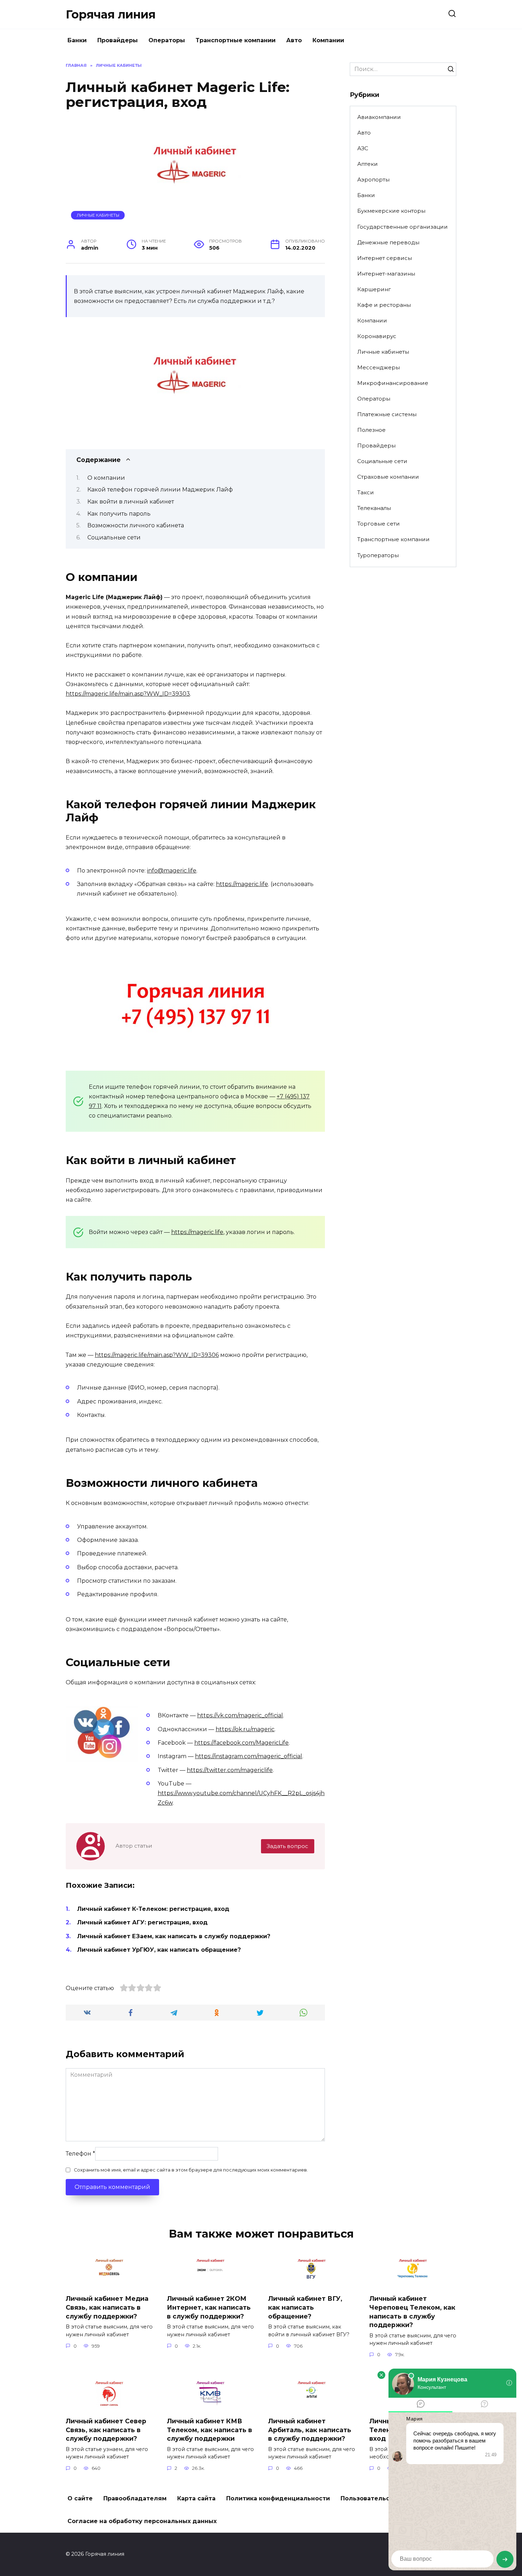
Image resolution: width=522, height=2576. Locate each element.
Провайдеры (118, 40)
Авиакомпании (379, 117)
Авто (294, 40)
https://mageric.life (242, 884)
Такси (366, 492)
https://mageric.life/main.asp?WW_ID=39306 (157, 1355)
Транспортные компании (236, 40)
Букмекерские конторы (391, 211)
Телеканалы (374, 508)
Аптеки (368, 164)
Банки (77, 40)
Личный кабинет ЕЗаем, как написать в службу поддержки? (174, 1936)
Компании (328, 40)
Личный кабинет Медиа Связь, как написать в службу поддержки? (107, 2307)
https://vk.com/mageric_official (240, 1715)
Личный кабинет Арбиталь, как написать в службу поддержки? (310, 2430)
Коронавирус (377, 336)
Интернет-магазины (386, 274)
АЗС (363, 148)
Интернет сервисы (385, 258)
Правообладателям (135, 2498)
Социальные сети (114, 537)
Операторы (167, 40)
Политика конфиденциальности (278, 2498)
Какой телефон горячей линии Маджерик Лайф (160, 490)
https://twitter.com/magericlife (230, 1770)
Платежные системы (387, 414)
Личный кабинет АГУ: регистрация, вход (142, 1922)
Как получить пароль (119, 514)
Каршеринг (374, 289)
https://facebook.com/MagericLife (241, 1743)
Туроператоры (378, 555)
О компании (106, 478)
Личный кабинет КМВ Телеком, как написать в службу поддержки (210, 2430)
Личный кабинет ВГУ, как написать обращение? (305, 2307)
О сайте (80, 2498)
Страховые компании (388, 477)
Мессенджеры (379, 367)
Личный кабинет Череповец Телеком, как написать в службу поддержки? (412, 2312)
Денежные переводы (388, 242)
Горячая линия (111, 14)
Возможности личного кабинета (136, 525)
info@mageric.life (172, 871)
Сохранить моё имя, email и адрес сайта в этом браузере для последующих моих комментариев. (191, 2170)
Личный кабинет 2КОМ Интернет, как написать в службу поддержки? (209, 2307)
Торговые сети (379, 524)
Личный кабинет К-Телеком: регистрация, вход (153, 1909)
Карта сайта (196, 2498)
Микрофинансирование (393, 383)
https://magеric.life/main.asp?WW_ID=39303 (128, 694)
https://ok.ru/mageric (245, 1729)
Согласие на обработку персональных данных (142, 2521)
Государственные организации (403, 227)
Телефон (80, 2154)
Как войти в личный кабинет (131, 502)
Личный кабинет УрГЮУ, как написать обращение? (159, 1950)
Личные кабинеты (98, 215)
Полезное (371, 430)
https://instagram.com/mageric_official (249, 1756)
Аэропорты (373, 180)
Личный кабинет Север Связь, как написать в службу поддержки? (106, 2430)
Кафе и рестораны (384, 305)
